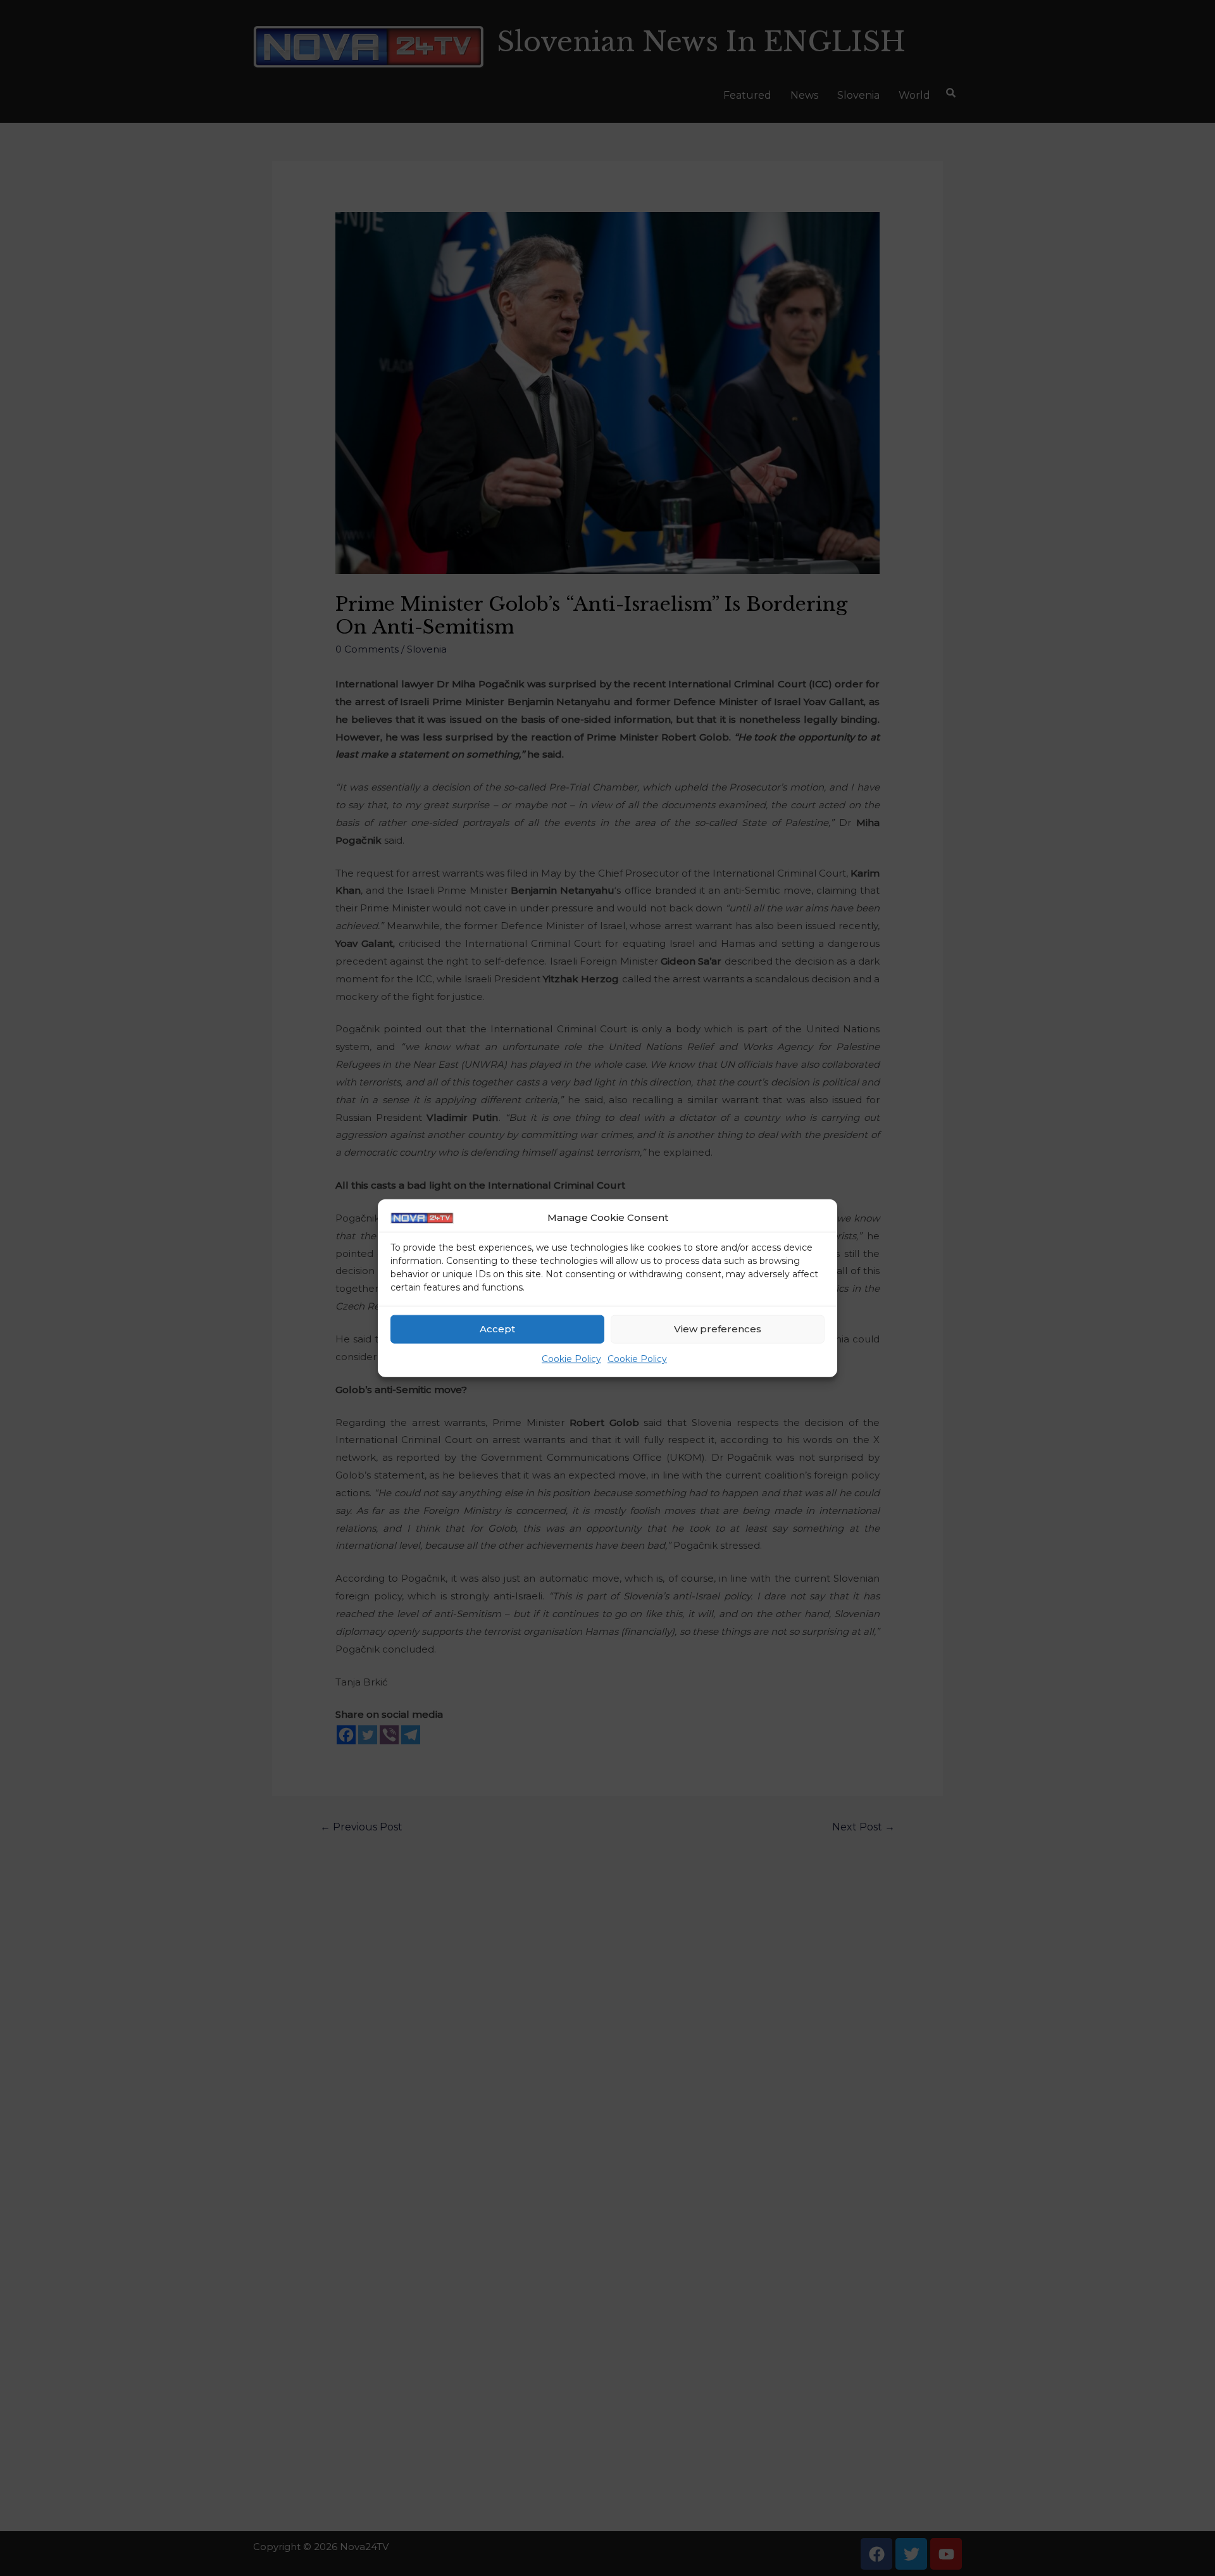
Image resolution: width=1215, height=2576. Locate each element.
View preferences (718, 1329)
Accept (497, 1329)
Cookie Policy (571, 1359)
